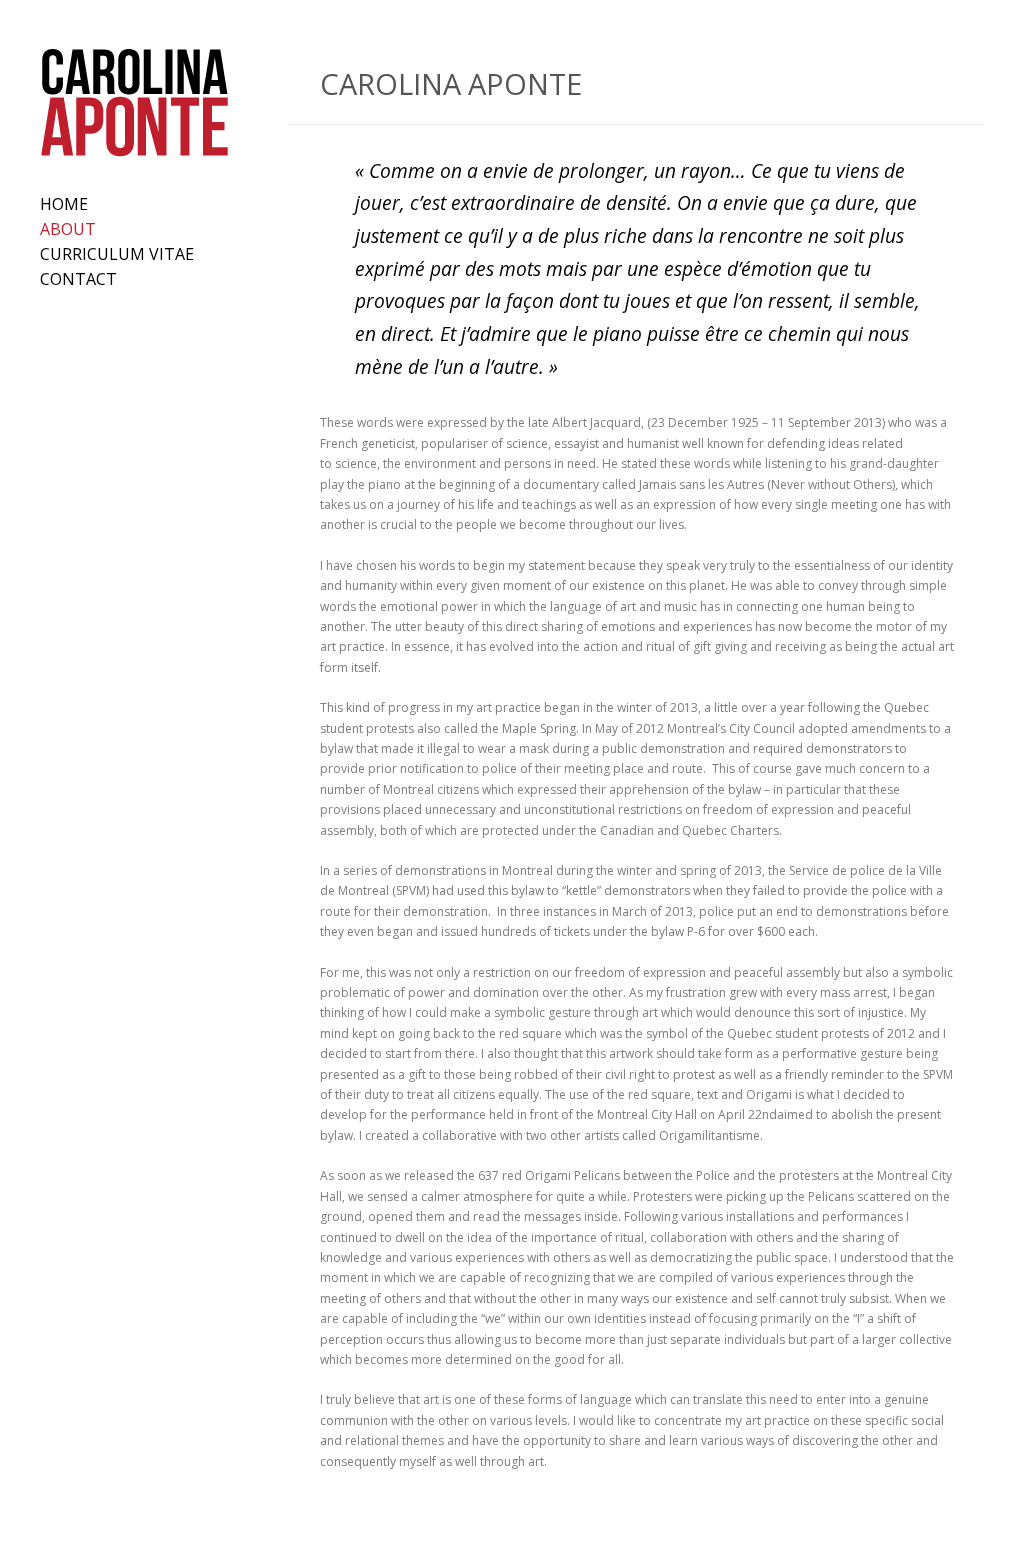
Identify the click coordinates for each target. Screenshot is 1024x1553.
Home (64, 204)
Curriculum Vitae (117, 254)
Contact (78, 279)
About (68, 229)
